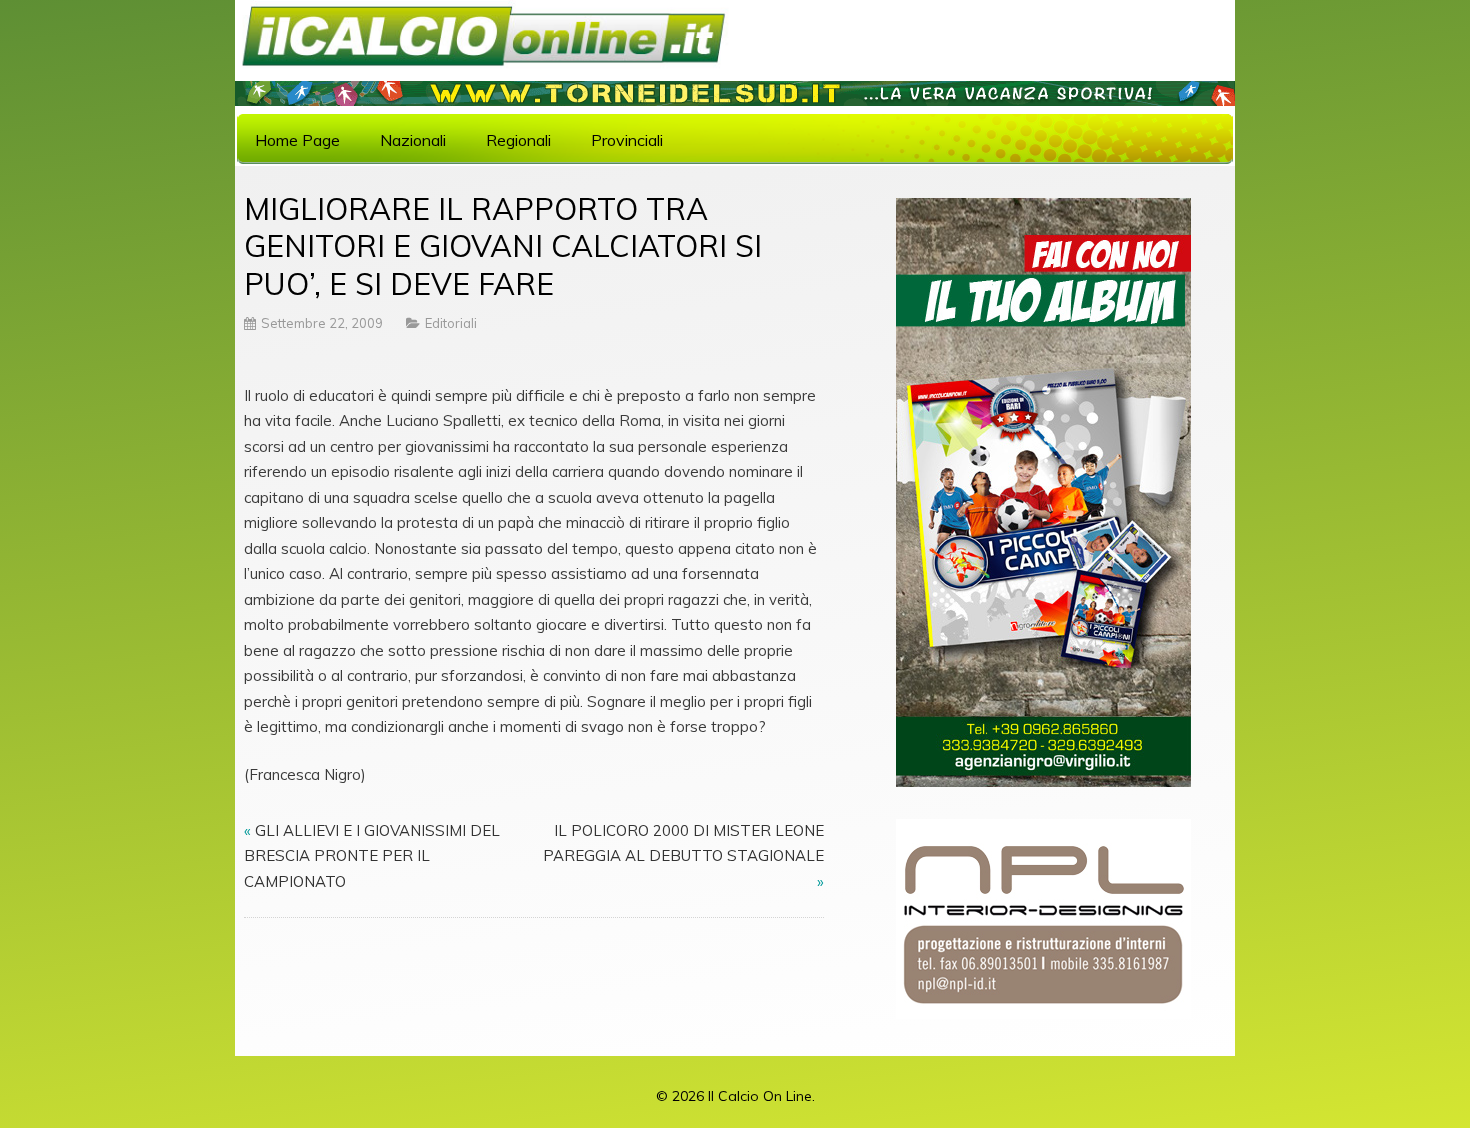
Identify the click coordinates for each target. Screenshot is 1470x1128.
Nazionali (413, 140)
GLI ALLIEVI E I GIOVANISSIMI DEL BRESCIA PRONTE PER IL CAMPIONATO (372, 856)
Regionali (518, 140)
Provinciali (627, 140)
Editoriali (451, 323)
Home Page (297, 140)
